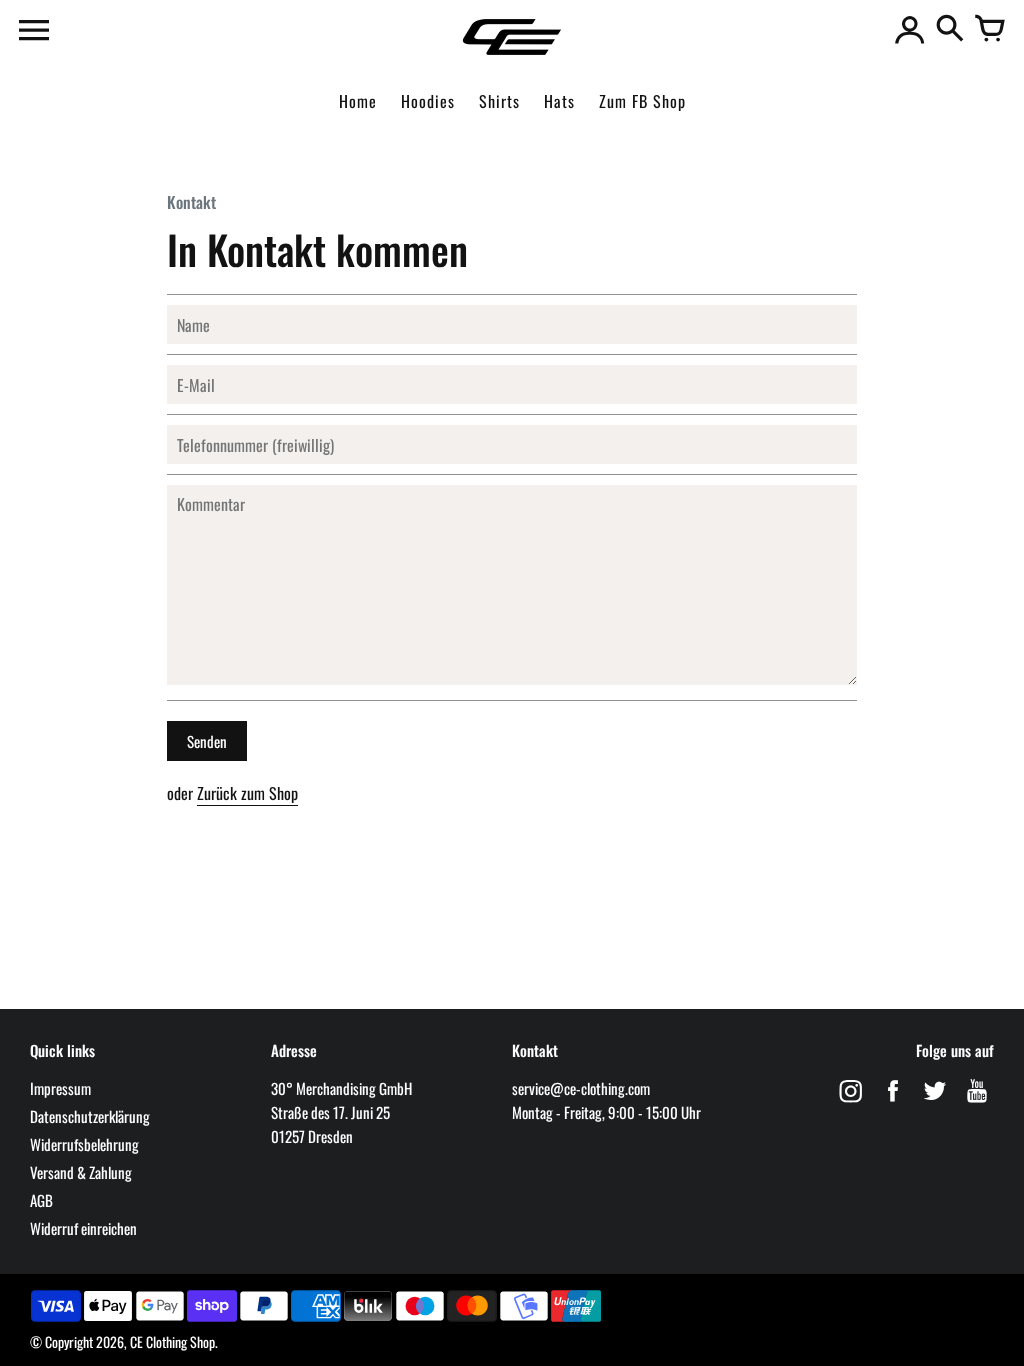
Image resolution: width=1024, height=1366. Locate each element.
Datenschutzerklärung (90, 1116)
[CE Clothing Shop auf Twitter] (935, 1103)
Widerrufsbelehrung (84, 1144)
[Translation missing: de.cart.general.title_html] (990, 30)
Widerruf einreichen (83, 1228)
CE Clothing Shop (172, 1341)
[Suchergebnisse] (950, 30)
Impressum (60, 1088)
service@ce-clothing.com (581, 1088)
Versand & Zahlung (81, 1172)
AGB (41, 1200)
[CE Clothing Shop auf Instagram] (851, 1103)
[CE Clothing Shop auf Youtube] (977, 1103)
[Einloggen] (910, 30)
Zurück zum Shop (247, 793)
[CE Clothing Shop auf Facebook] (893, 1103)
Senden (207, 741)
